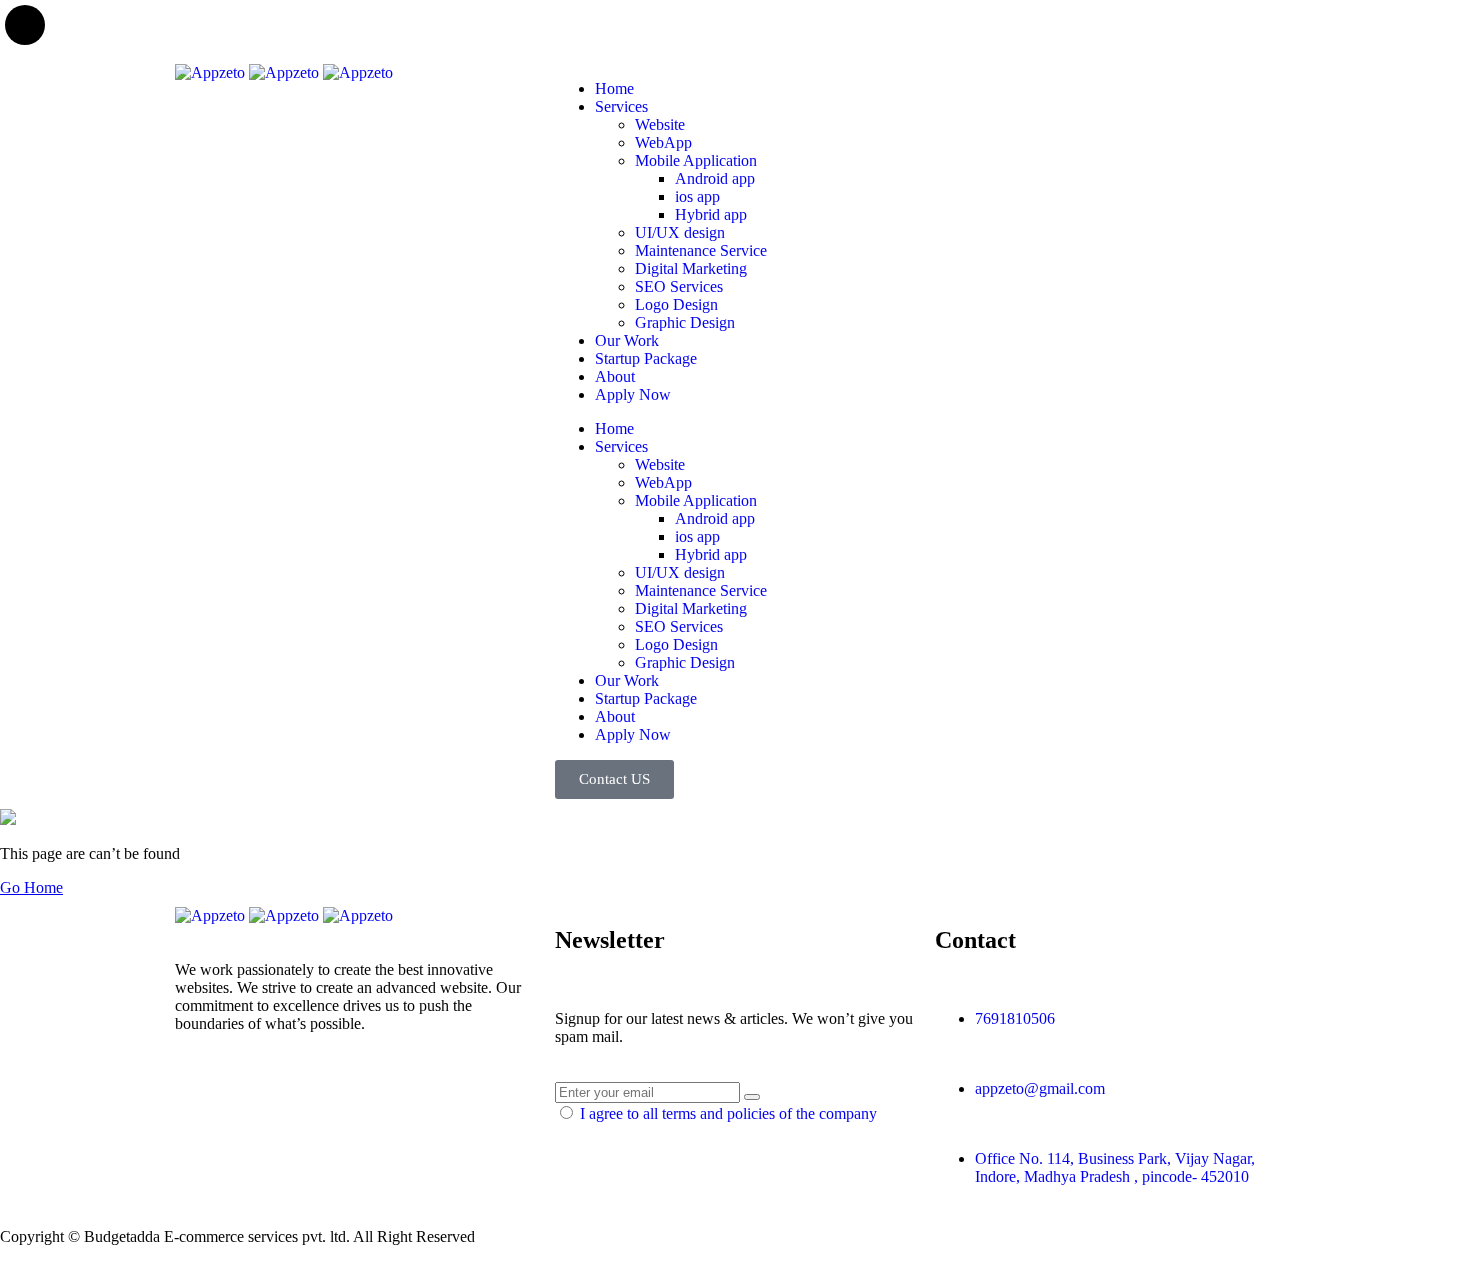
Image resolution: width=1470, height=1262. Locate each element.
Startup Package (646, 358)
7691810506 (1015, 1018)
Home (614, 88)
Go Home (31, 887)
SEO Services (679, 286)
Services (621, 106)
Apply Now (633, 394)
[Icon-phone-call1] (960, 89)
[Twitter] (200, 1094)
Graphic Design (685, 322)
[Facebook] (254, 1094)
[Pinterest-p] (308, 1094)
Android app (715, 178)
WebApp (663, 142)
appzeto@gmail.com (1040, 1088)
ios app (697, 196)
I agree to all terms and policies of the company (728, 1113)
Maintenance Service (701, 250)
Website (660, 124)
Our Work (627, 340)
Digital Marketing (691, 268)
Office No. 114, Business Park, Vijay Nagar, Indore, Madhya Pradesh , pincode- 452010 (1115, 1167)
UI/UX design (680, 232)
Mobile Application (696, 160)
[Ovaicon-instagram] (362, 1094)
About (615, 376)
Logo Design (676, 304)
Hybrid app (711, 214)
